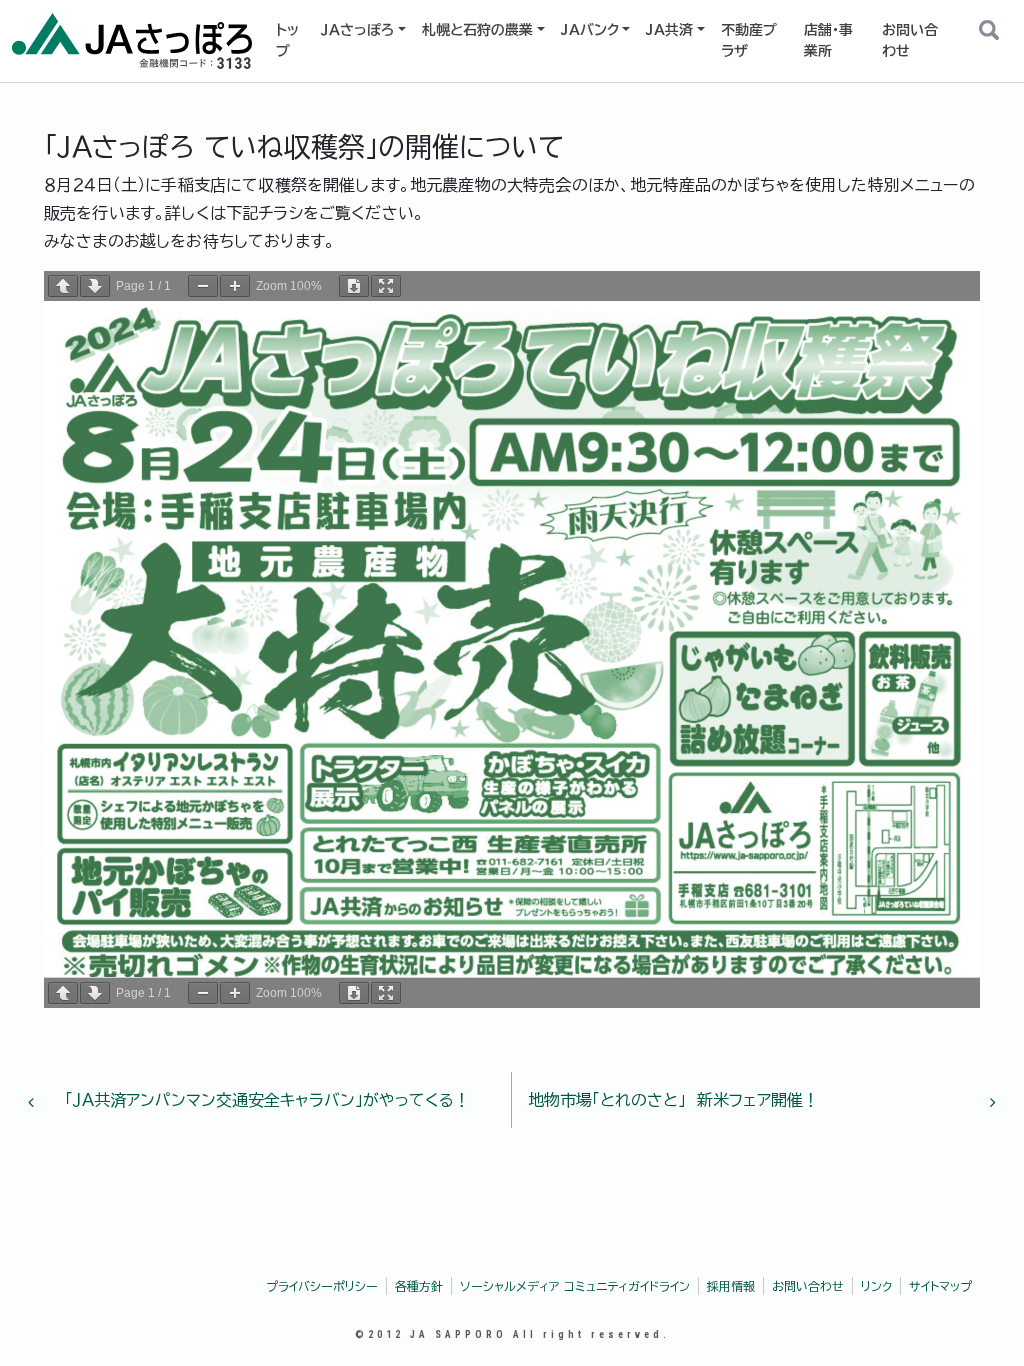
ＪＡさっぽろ (358, 30)
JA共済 (669, 30)
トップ (287, 40)
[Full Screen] (386, 286)
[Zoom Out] (203, 286)
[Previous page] (63, 286)
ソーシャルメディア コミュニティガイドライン (575, 1286)
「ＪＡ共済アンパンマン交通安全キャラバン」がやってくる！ (265, 1100)
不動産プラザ (749, 40)
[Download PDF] (354, 286)
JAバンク (590, 30)
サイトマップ (940, 1286)
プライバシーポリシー (322, 1286)
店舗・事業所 (828, 40)
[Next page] (95, 286)
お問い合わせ (910, 40)
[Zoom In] (235, 286)
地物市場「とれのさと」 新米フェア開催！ (676, 1100)
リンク (876, 1286)
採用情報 (731, 1286)
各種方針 (419, 1286)
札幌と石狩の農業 (477, 30)
